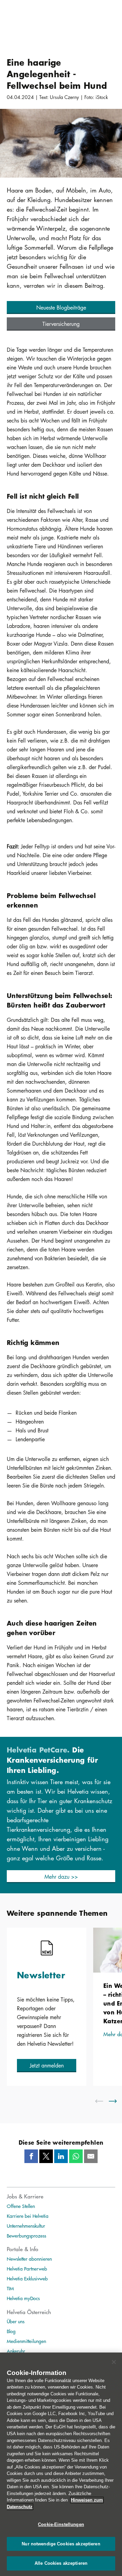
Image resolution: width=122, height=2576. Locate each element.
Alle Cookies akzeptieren (61, 2563)
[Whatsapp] (76, 2156)
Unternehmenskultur (26, 2226)
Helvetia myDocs (23, 2298)
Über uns (16, 2321)
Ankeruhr (16, 2351)
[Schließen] (114, 2362)
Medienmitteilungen (26, 2341)
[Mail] (91, 2156)
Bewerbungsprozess (26, 2236)
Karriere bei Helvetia (28, 2216)
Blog (11, 2331)
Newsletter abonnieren (29, 2259)
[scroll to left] (103, 2101)
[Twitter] (46, 2156)
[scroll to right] (117, 2101)
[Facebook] (31, 2156)
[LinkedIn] (61, 2156)
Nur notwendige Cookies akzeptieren (61, 2544)
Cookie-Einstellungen (61, 2524)
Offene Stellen (21, 2206)
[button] (61, 308)
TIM (10, 2288)
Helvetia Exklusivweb (27, 2278)
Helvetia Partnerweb (27, 2268)
